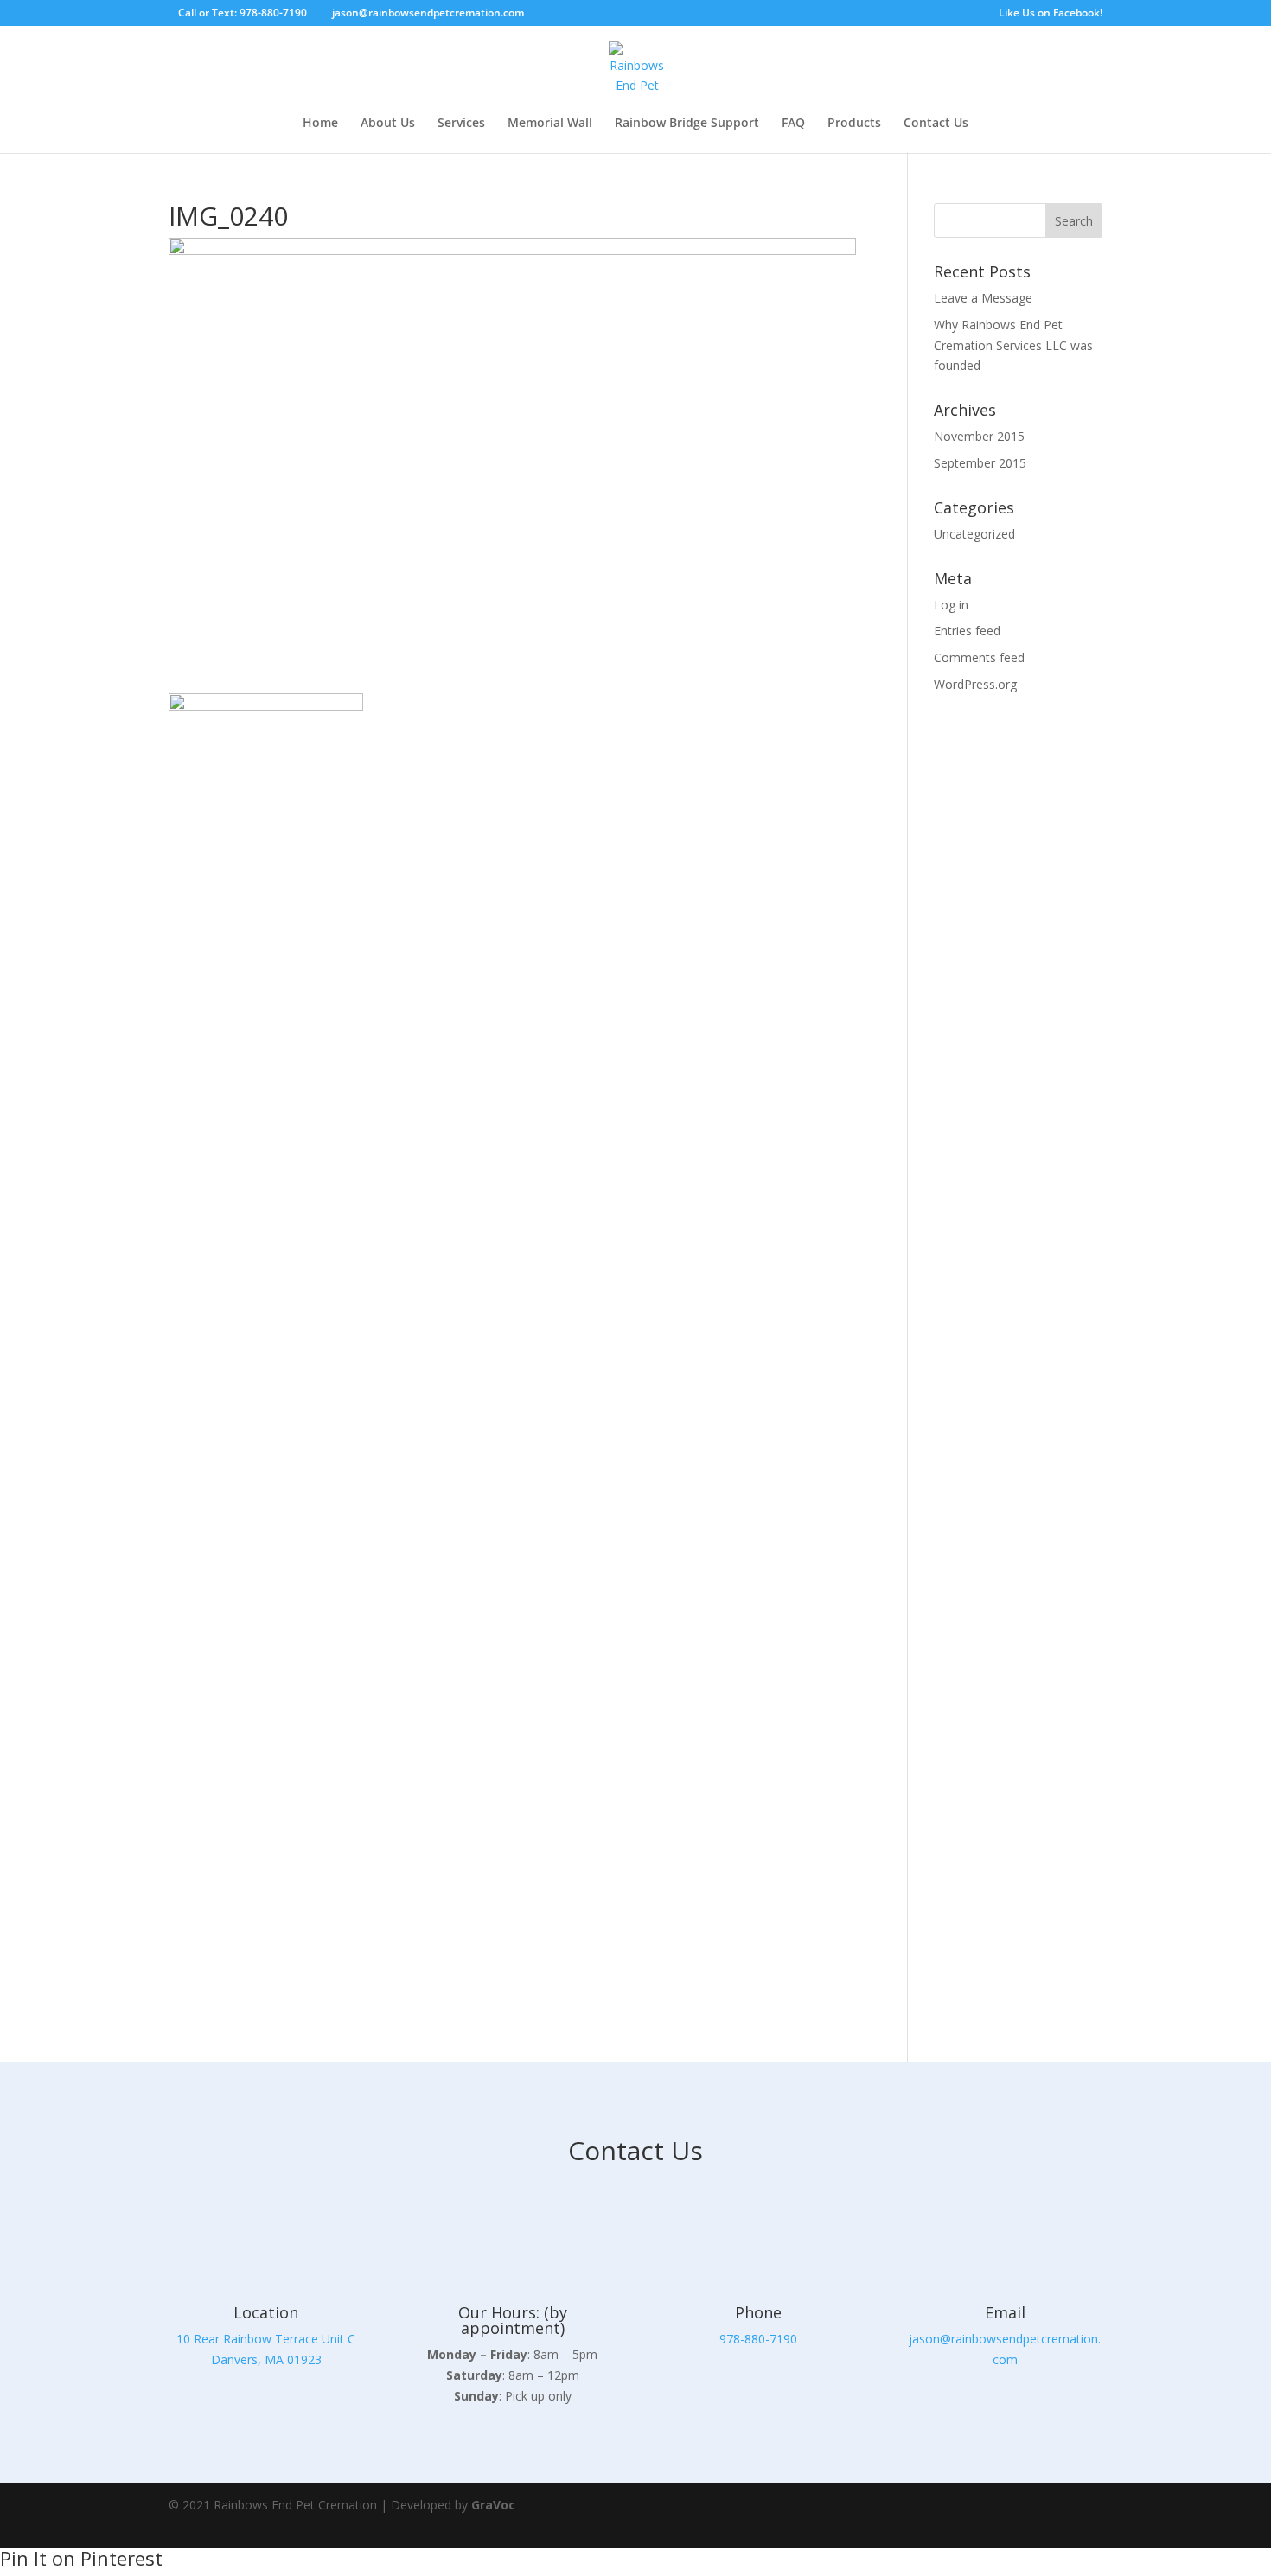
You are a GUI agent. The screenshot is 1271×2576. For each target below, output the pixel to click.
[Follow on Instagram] (1082, 2515)
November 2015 (979, 436)
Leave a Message (983, 298)
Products (854, 124)
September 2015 (980, 463)
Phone (758, 2312)
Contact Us (936, 124)
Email (1005, 2312)
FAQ (793, 124)
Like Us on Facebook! (1051, 14)
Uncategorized (974, 534)
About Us (388, 124)
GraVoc (493, 2505)
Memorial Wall (550, 124)
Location (266, 2312)
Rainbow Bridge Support (687, 124)
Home (320, 124)
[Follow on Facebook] (1033, 2515)
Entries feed (967, 631)
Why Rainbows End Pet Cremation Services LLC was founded (1013, 345)
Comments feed (979, 657)
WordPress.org (975, 684)
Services (461, 124)
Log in (951, 605)
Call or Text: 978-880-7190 (243, 13)
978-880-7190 (758, 2339)
